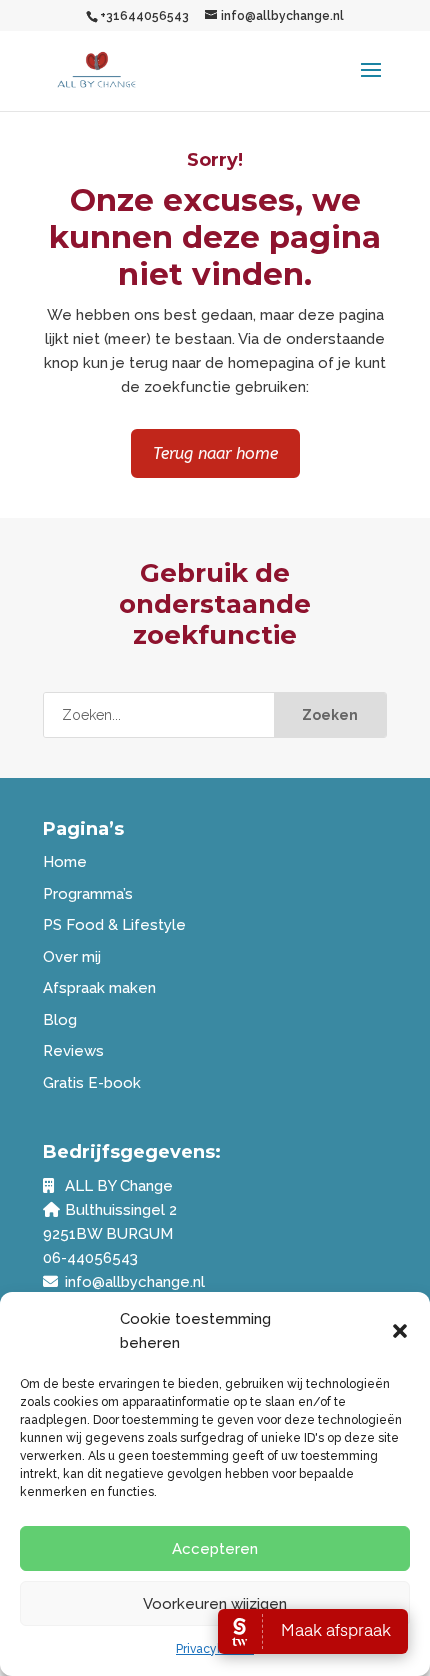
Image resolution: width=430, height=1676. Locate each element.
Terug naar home (215, 453)
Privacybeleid (215, 1649)
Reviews (73, 1051)
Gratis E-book (92, 1083)
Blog (60, 1020)
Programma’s (88, 894)
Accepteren (215, 1549)
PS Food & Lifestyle (114, 925)
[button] (400, 1331)
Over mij (72, 957)
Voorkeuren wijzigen (215, 1604)
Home (65, 862)
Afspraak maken (99, 988)
